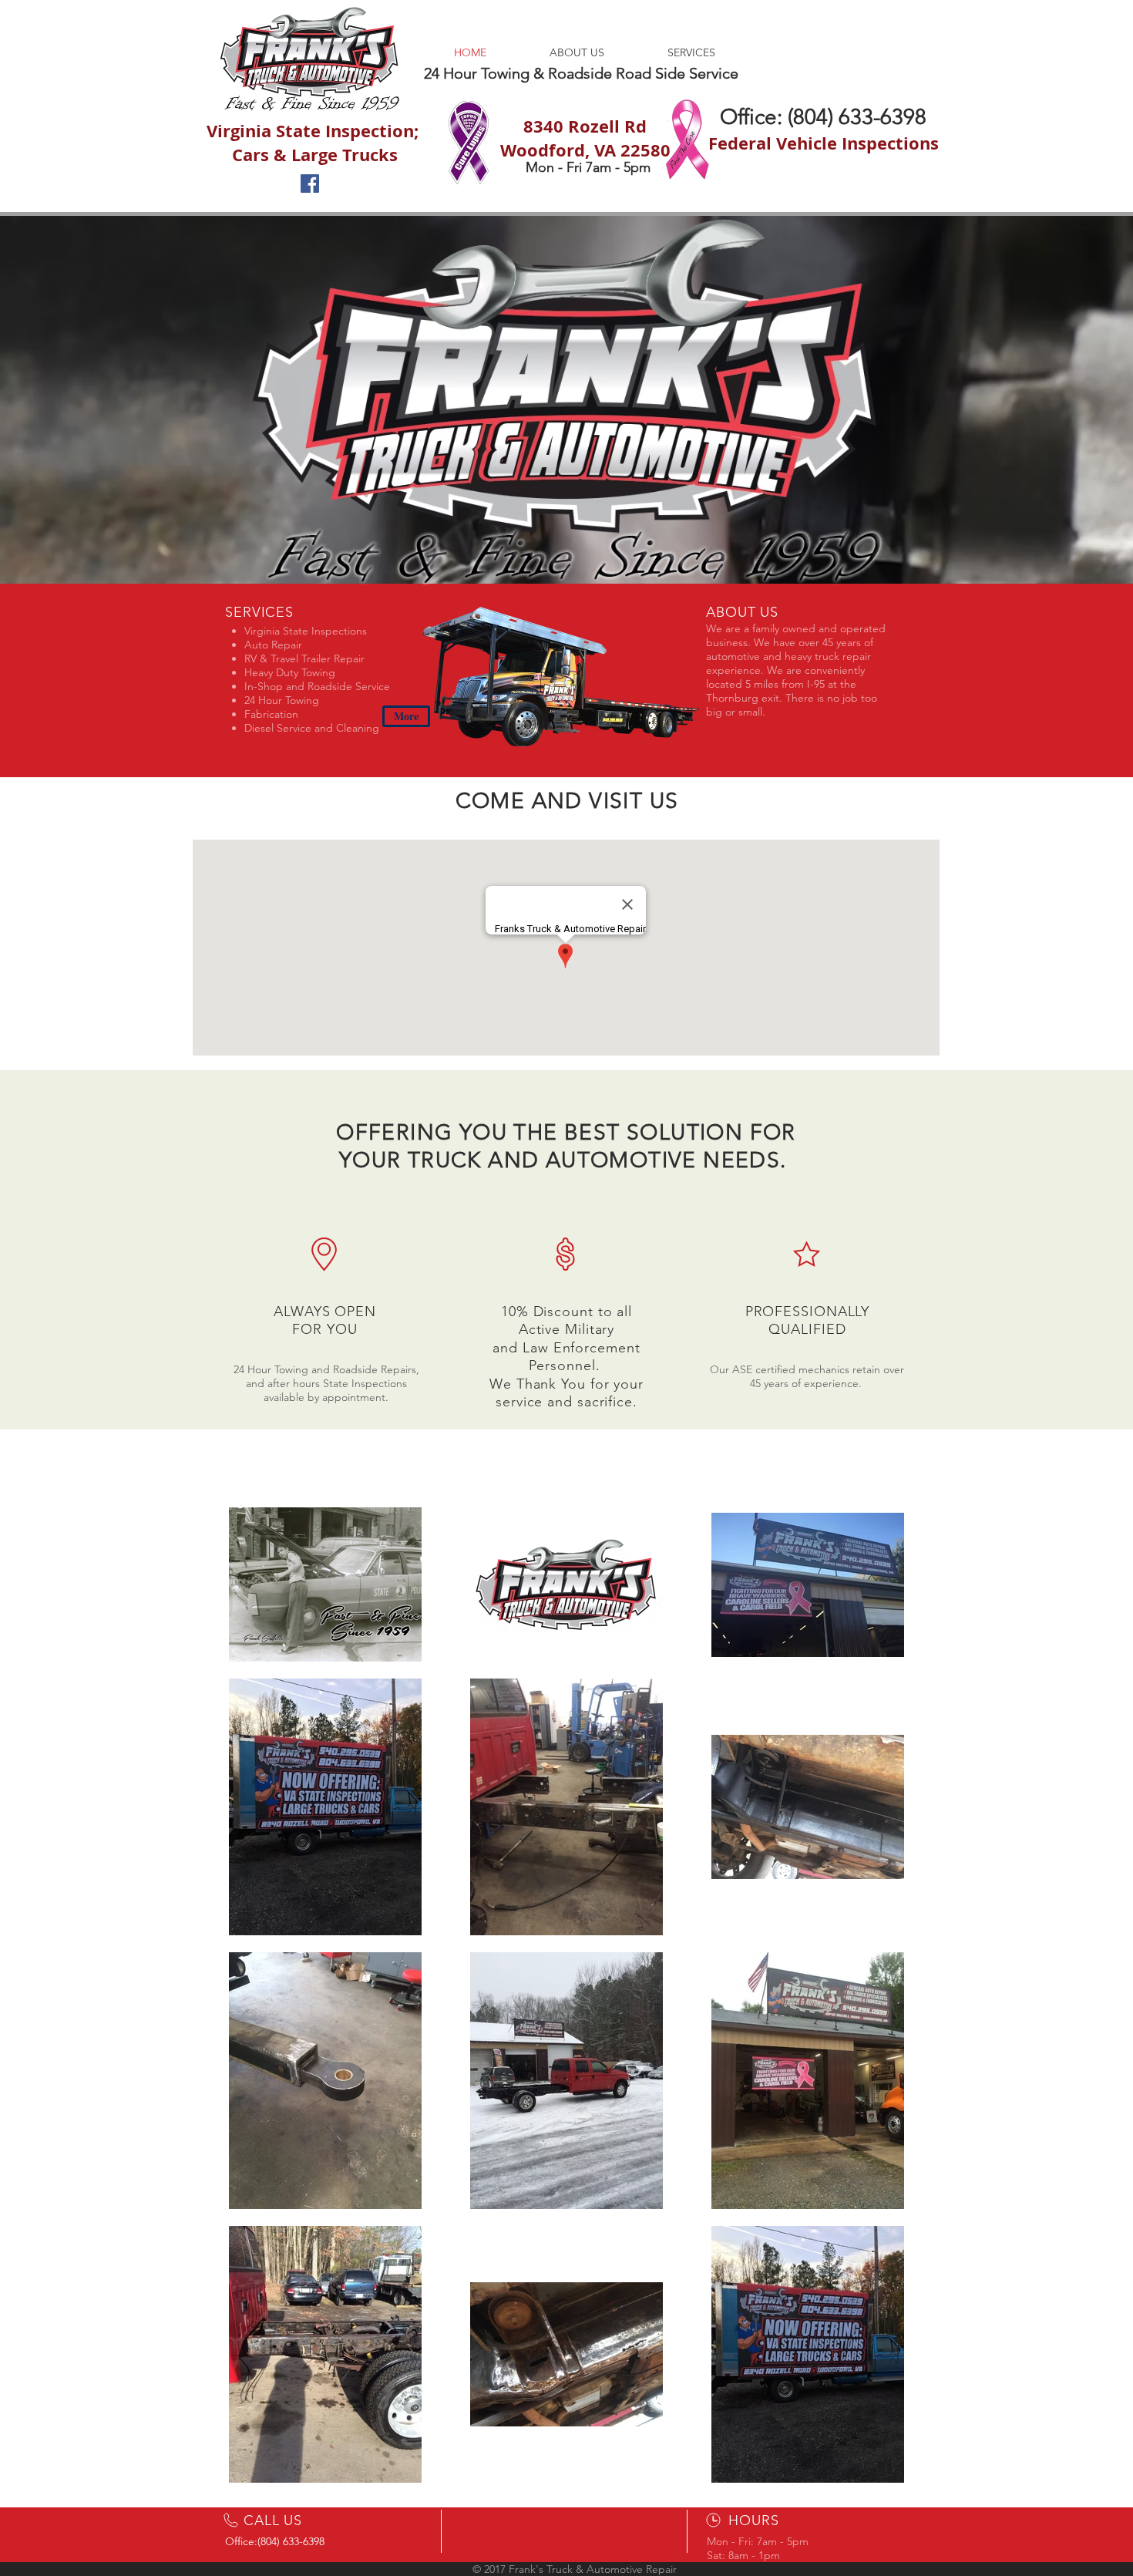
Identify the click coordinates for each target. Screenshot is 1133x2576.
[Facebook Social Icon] (310, 184)
